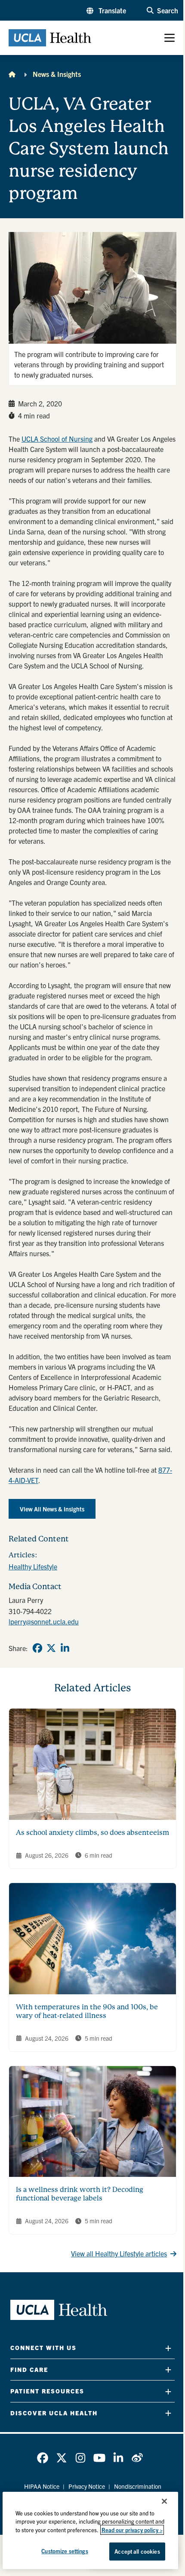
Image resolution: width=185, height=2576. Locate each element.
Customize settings (65, 2551)
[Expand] (168, 2348)
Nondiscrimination (138, 2486)
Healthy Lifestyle (33, 1566)
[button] (106, 10)
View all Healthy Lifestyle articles (119, 2253)
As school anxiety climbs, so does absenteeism (92, 1833)
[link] (37, 1648)
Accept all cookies (137, 2551)
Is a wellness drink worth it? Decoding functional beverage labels (80, 2194)
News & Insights (57, 74)
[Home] (12, 74)
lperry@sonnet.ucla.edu (44, 1621)
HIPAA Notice (42, 2486)
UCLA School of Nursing (57, 439)
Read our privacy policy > (132, 2530)
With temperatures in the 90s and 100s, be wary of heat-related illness (87, 2011)
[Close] (164, 2501)
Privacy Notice (87, 2486)
